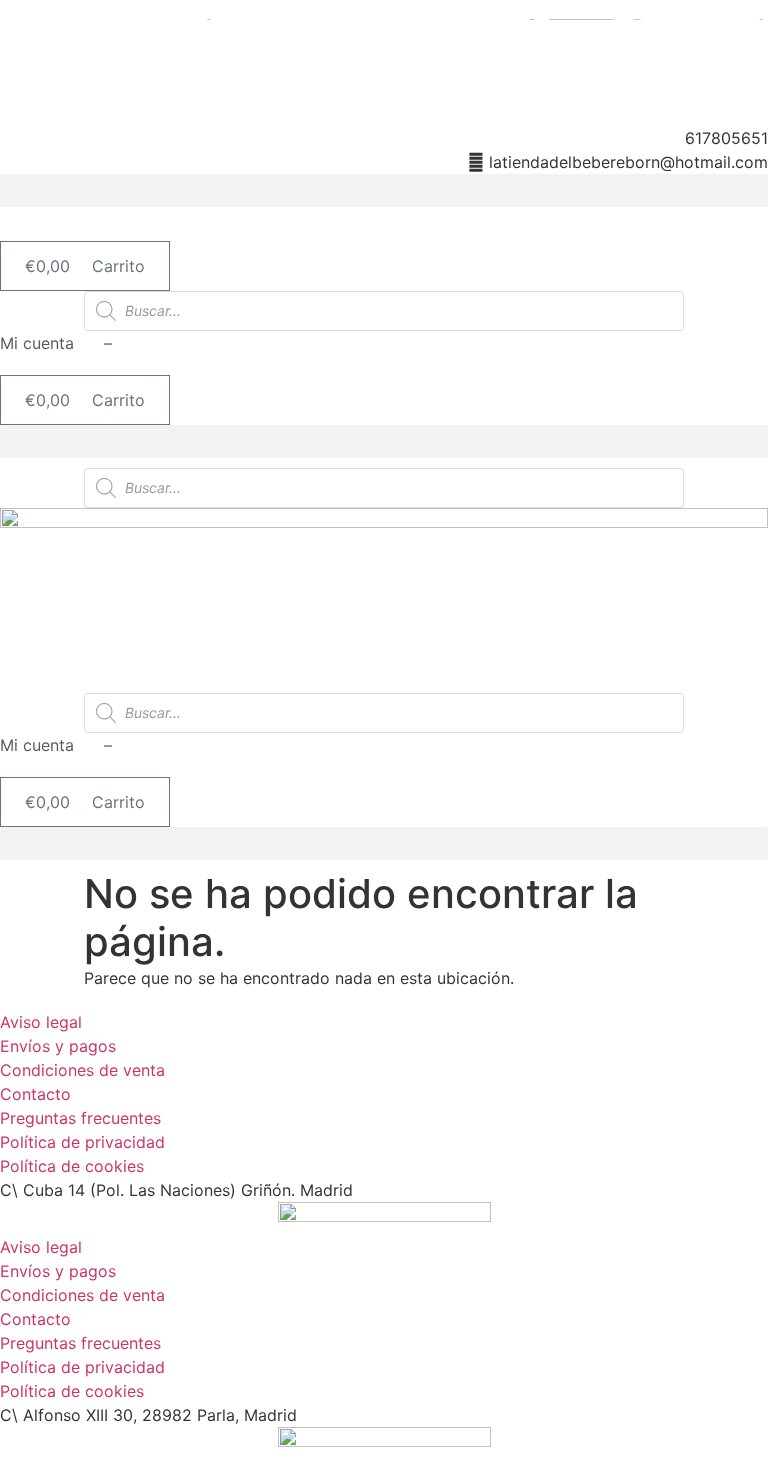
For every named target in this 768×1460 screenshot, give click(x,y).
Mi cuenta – (56, 343)
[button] (384, 190)
